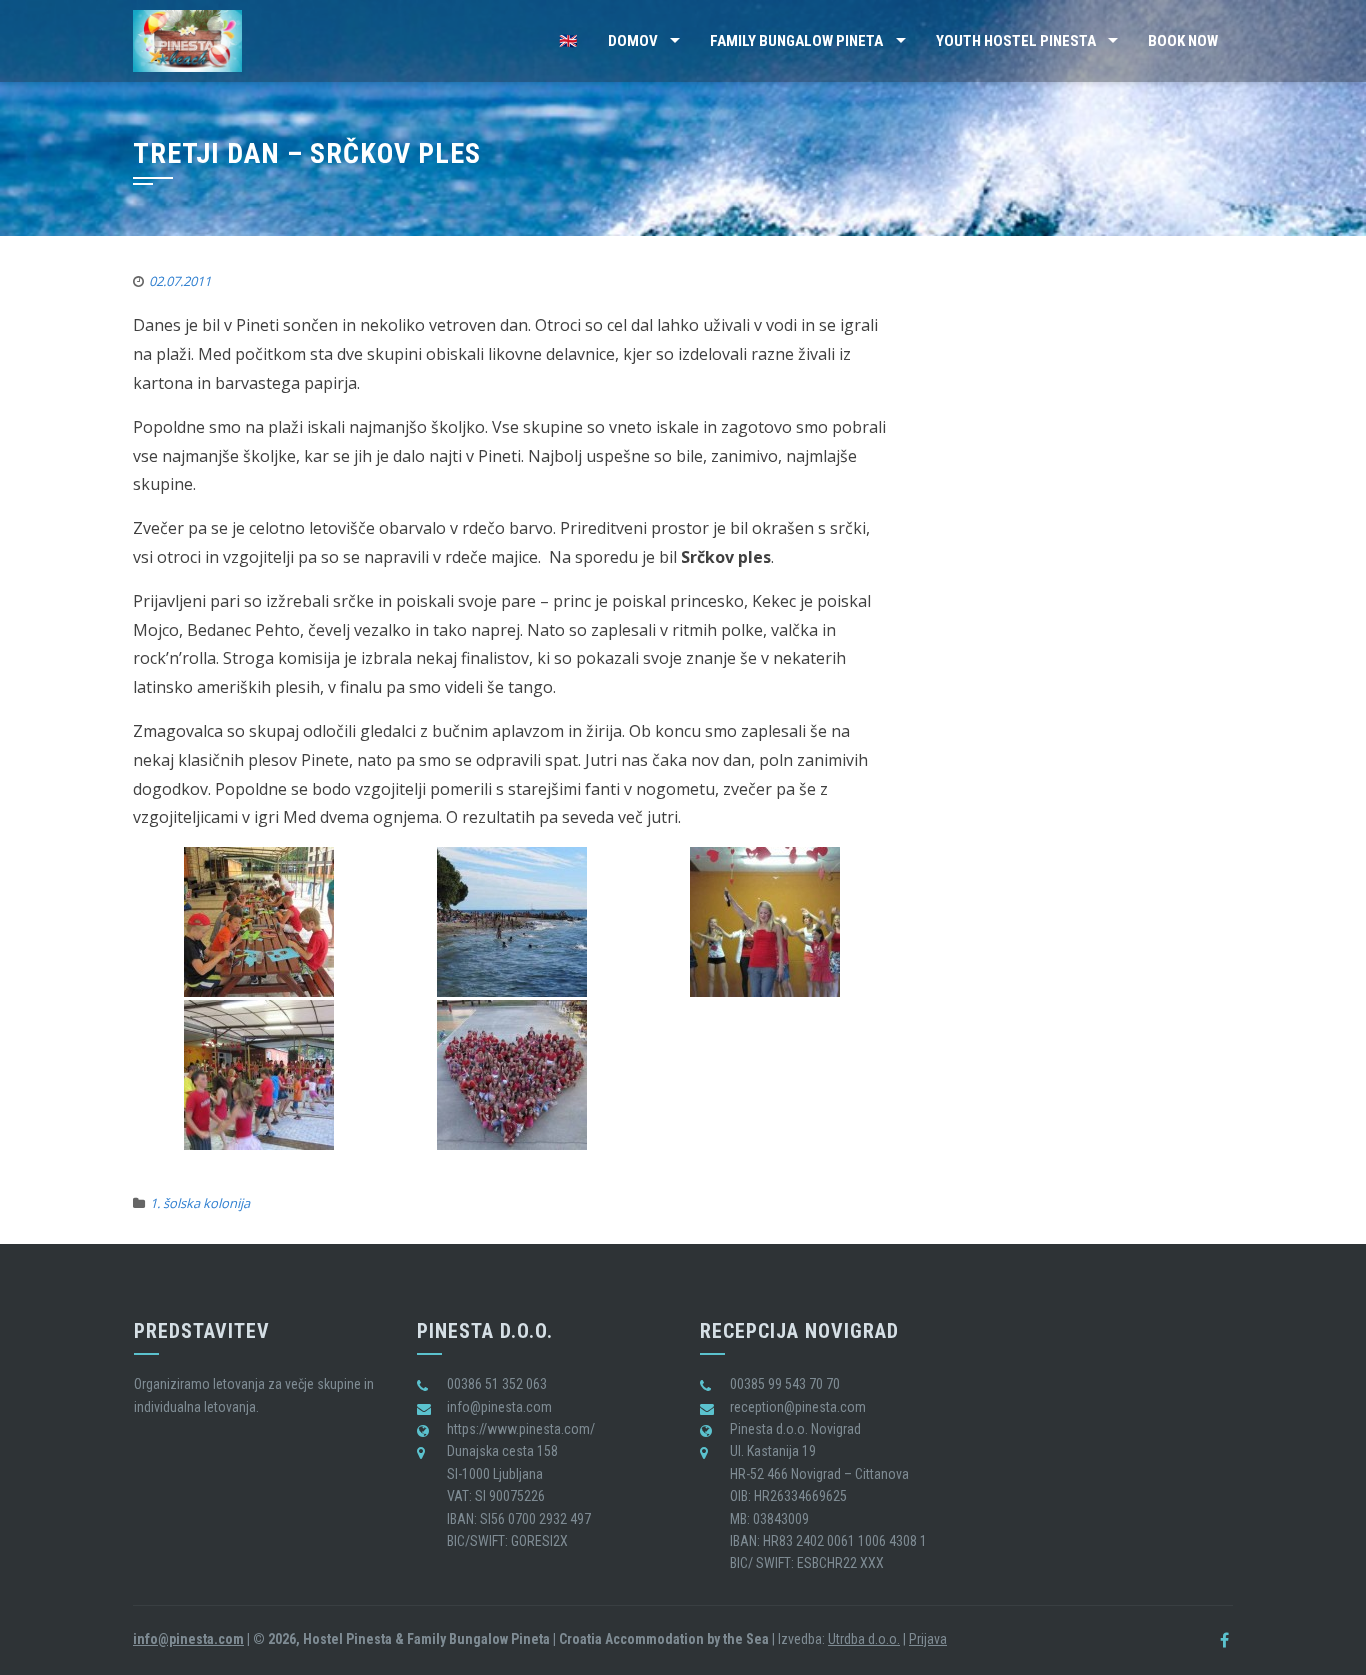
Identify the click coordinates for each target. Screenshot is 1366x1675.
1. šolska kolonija (200, 1203)
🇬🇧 (568, 41)
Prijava (928, 1639)
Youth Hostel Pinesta (1016, 41)
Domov (633, 41)
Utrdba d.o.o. (864, 1639)
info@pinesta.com (188, 1639)
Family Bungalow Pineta (796, 41)
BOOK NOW (1183, 41)
